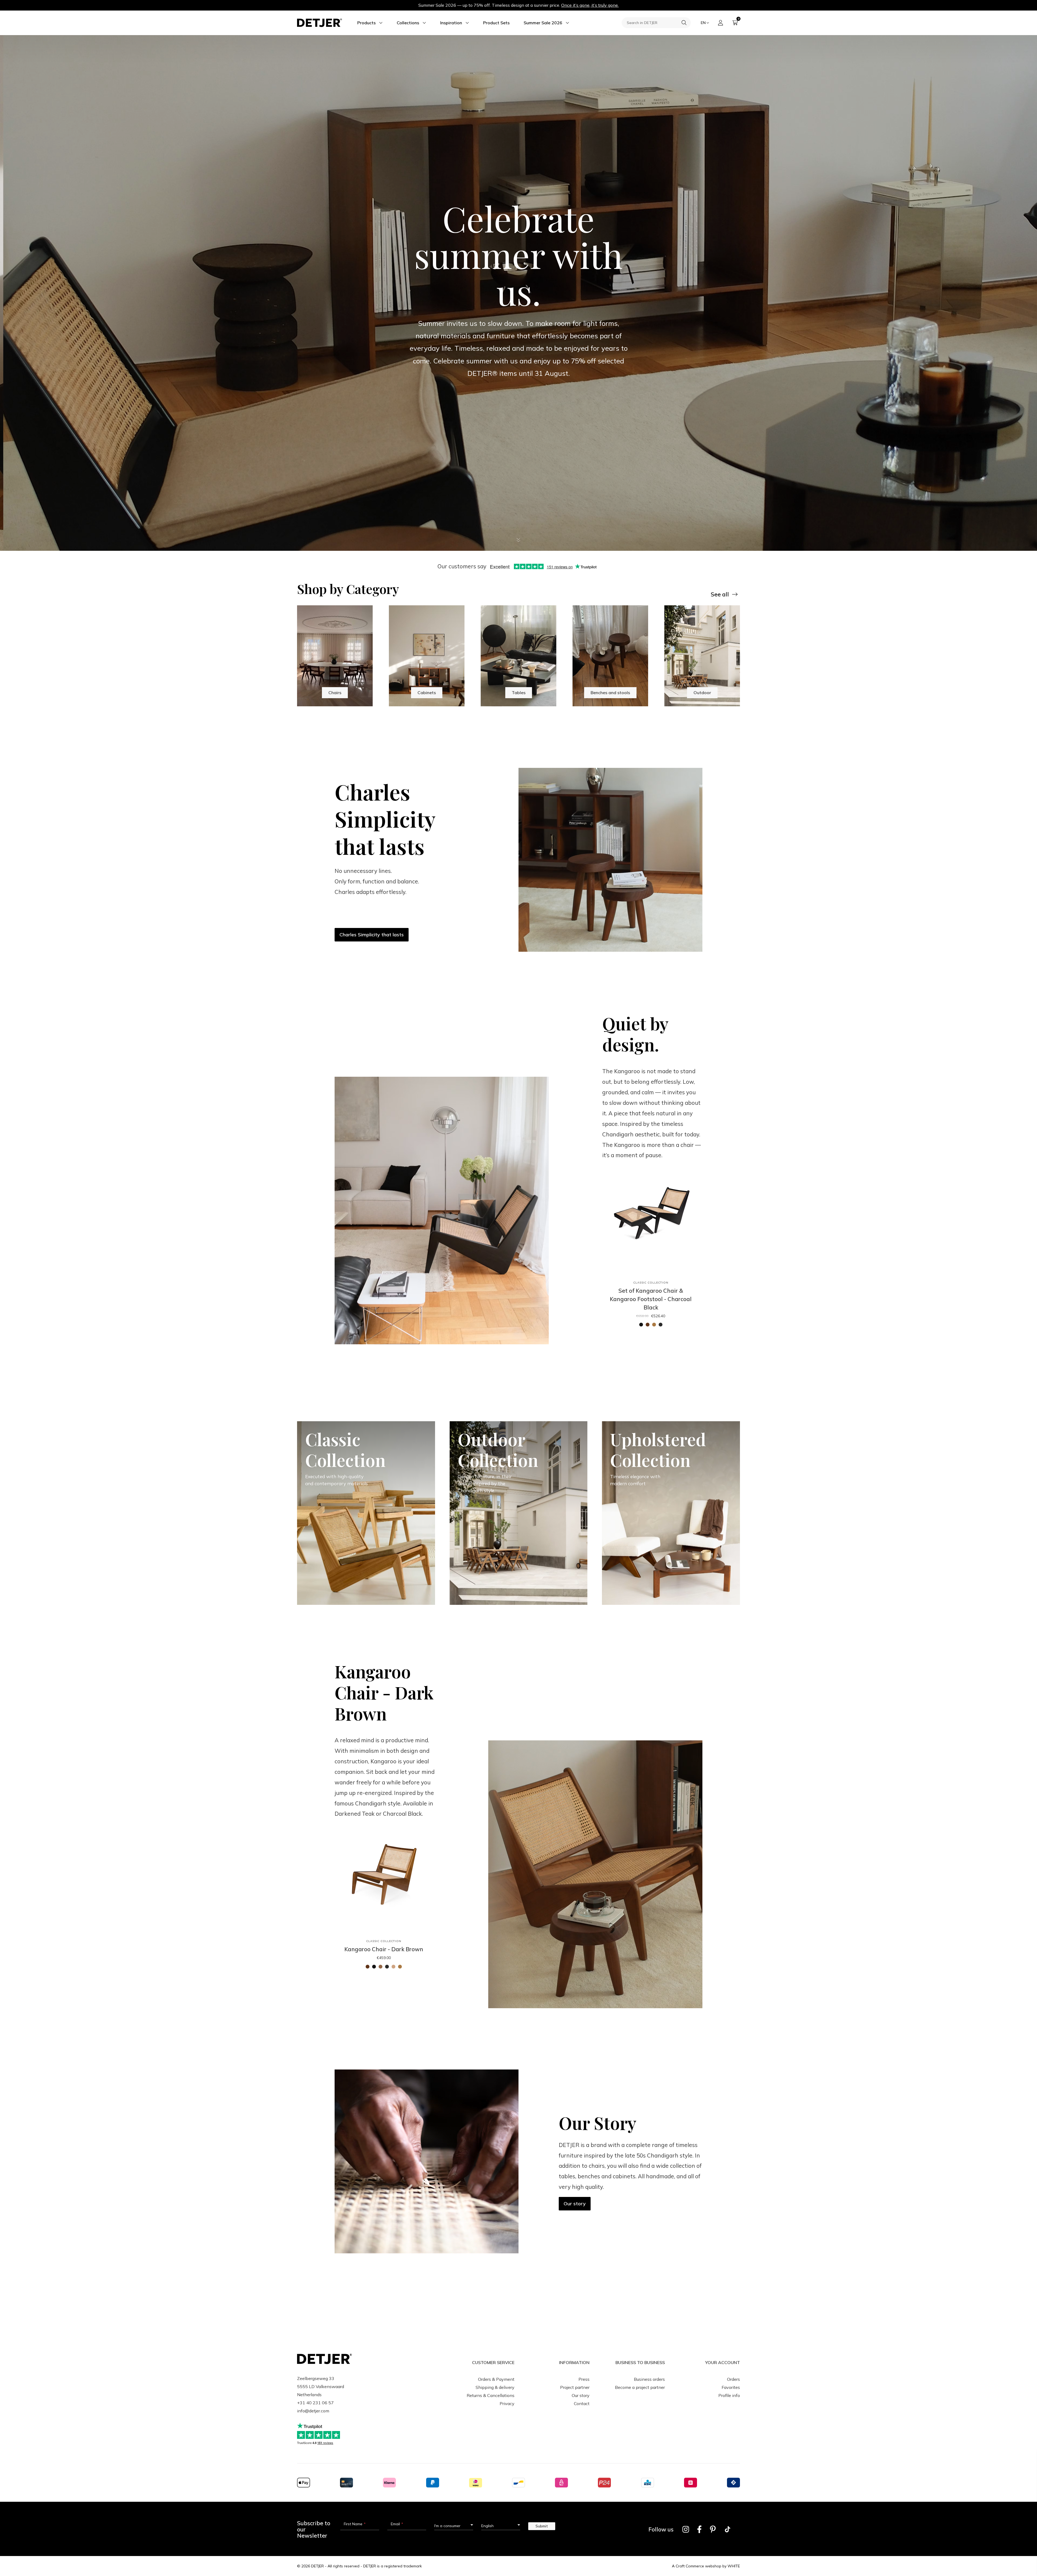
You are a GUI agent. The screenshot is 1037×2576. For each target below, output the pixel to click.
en (703, 23)
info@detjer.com (313, 2411)
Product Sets (496, 23)
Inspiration (451, 23)
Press (584, 2379)
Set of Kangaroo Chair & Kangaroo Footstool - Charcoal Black (651, 1299)
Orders (733, 2379)
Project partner (575, 2387)
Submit (542, 2526)
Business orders (649, 2379)
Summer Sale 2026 (543, 23)
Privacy (507, 2403)
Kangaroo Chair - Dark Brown (384, 1949)
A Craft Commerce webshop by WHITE (706, 2566)
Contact (582, 2403)
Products (366, 23)
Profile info (729, 2395)
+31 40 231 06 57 (315, 2403)
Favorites (731, 2387)
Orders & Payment (496, 2379)
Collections (408, 23)
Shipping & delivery (495, 2387)
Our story (575, 2204)
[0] (735, 23)
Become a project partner (640, 2387)
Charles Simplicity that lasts (372, 935)
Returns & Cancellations (491, 2395)
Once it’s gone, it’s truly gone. (590, 5)
